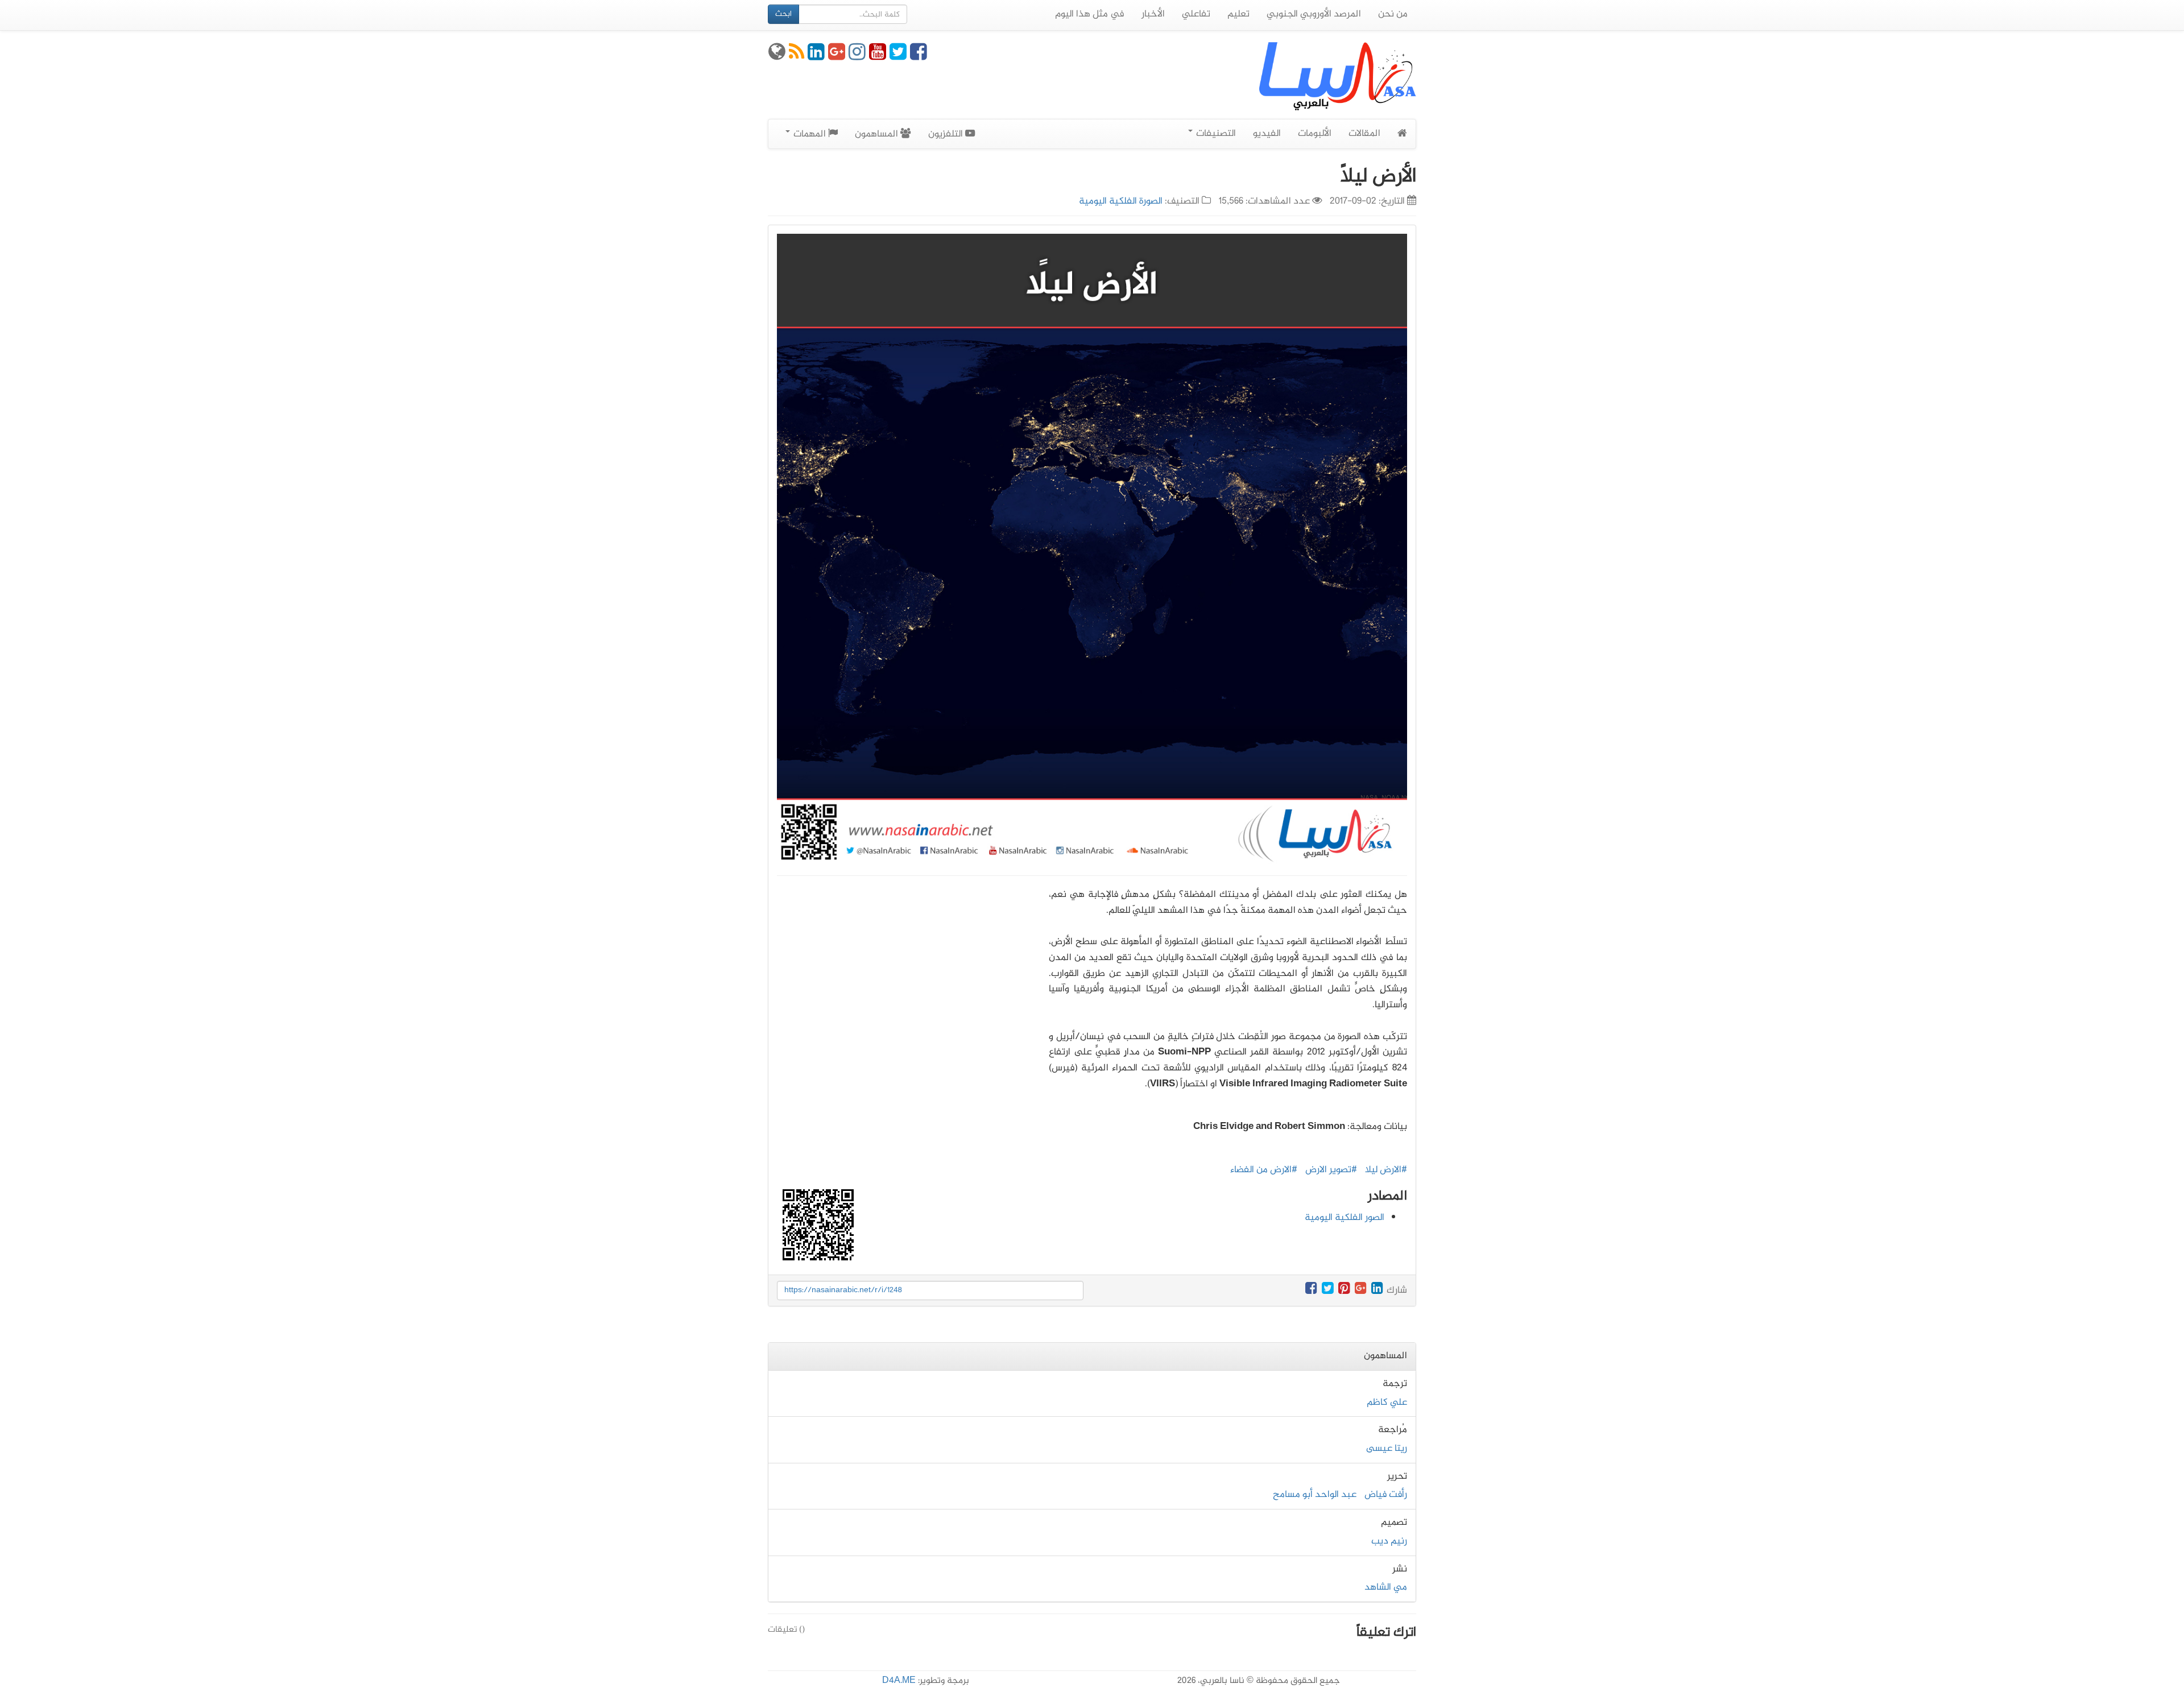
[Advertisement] (904, 991)
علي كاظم (1387, 1403)
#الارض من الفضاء (1264, 1170)
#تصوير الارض (1331, 1170)
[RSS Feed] (797, 56)
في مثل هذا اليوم (1090, 14)
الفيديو (1267, 134)
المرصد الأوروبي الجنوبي (1314, 14)
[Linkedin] (816, 56)
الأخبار (1153, 14)
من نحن (1393, 14)
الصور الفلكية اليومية (1345, 1218)
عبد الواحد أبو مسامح (1315, 1495)
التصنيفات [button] (1215, 134)
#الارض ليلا (1386, 1170)
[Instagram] (857, 56)
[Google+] (837, 56)
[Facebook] (919, 56)
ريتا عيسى (1387, 1449)
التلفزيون (947, 134)
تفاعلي (1196, 14)
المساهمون (878, 134)
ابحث (783, 14)
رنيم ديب (1389, 1541)
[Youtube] (878, 56)
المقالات (1364, 134)
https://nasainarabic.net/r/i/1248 (843, 1290)
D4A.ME (899, 1681)
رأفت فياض (1386, 1495)
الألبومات (1315, 134)
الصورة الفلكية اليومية (1121, 201)
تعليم (1238, 14)
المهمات (810, 134)
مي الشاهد (1386, 1587)
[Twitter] (898, 56)
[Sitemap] (777, 56)
